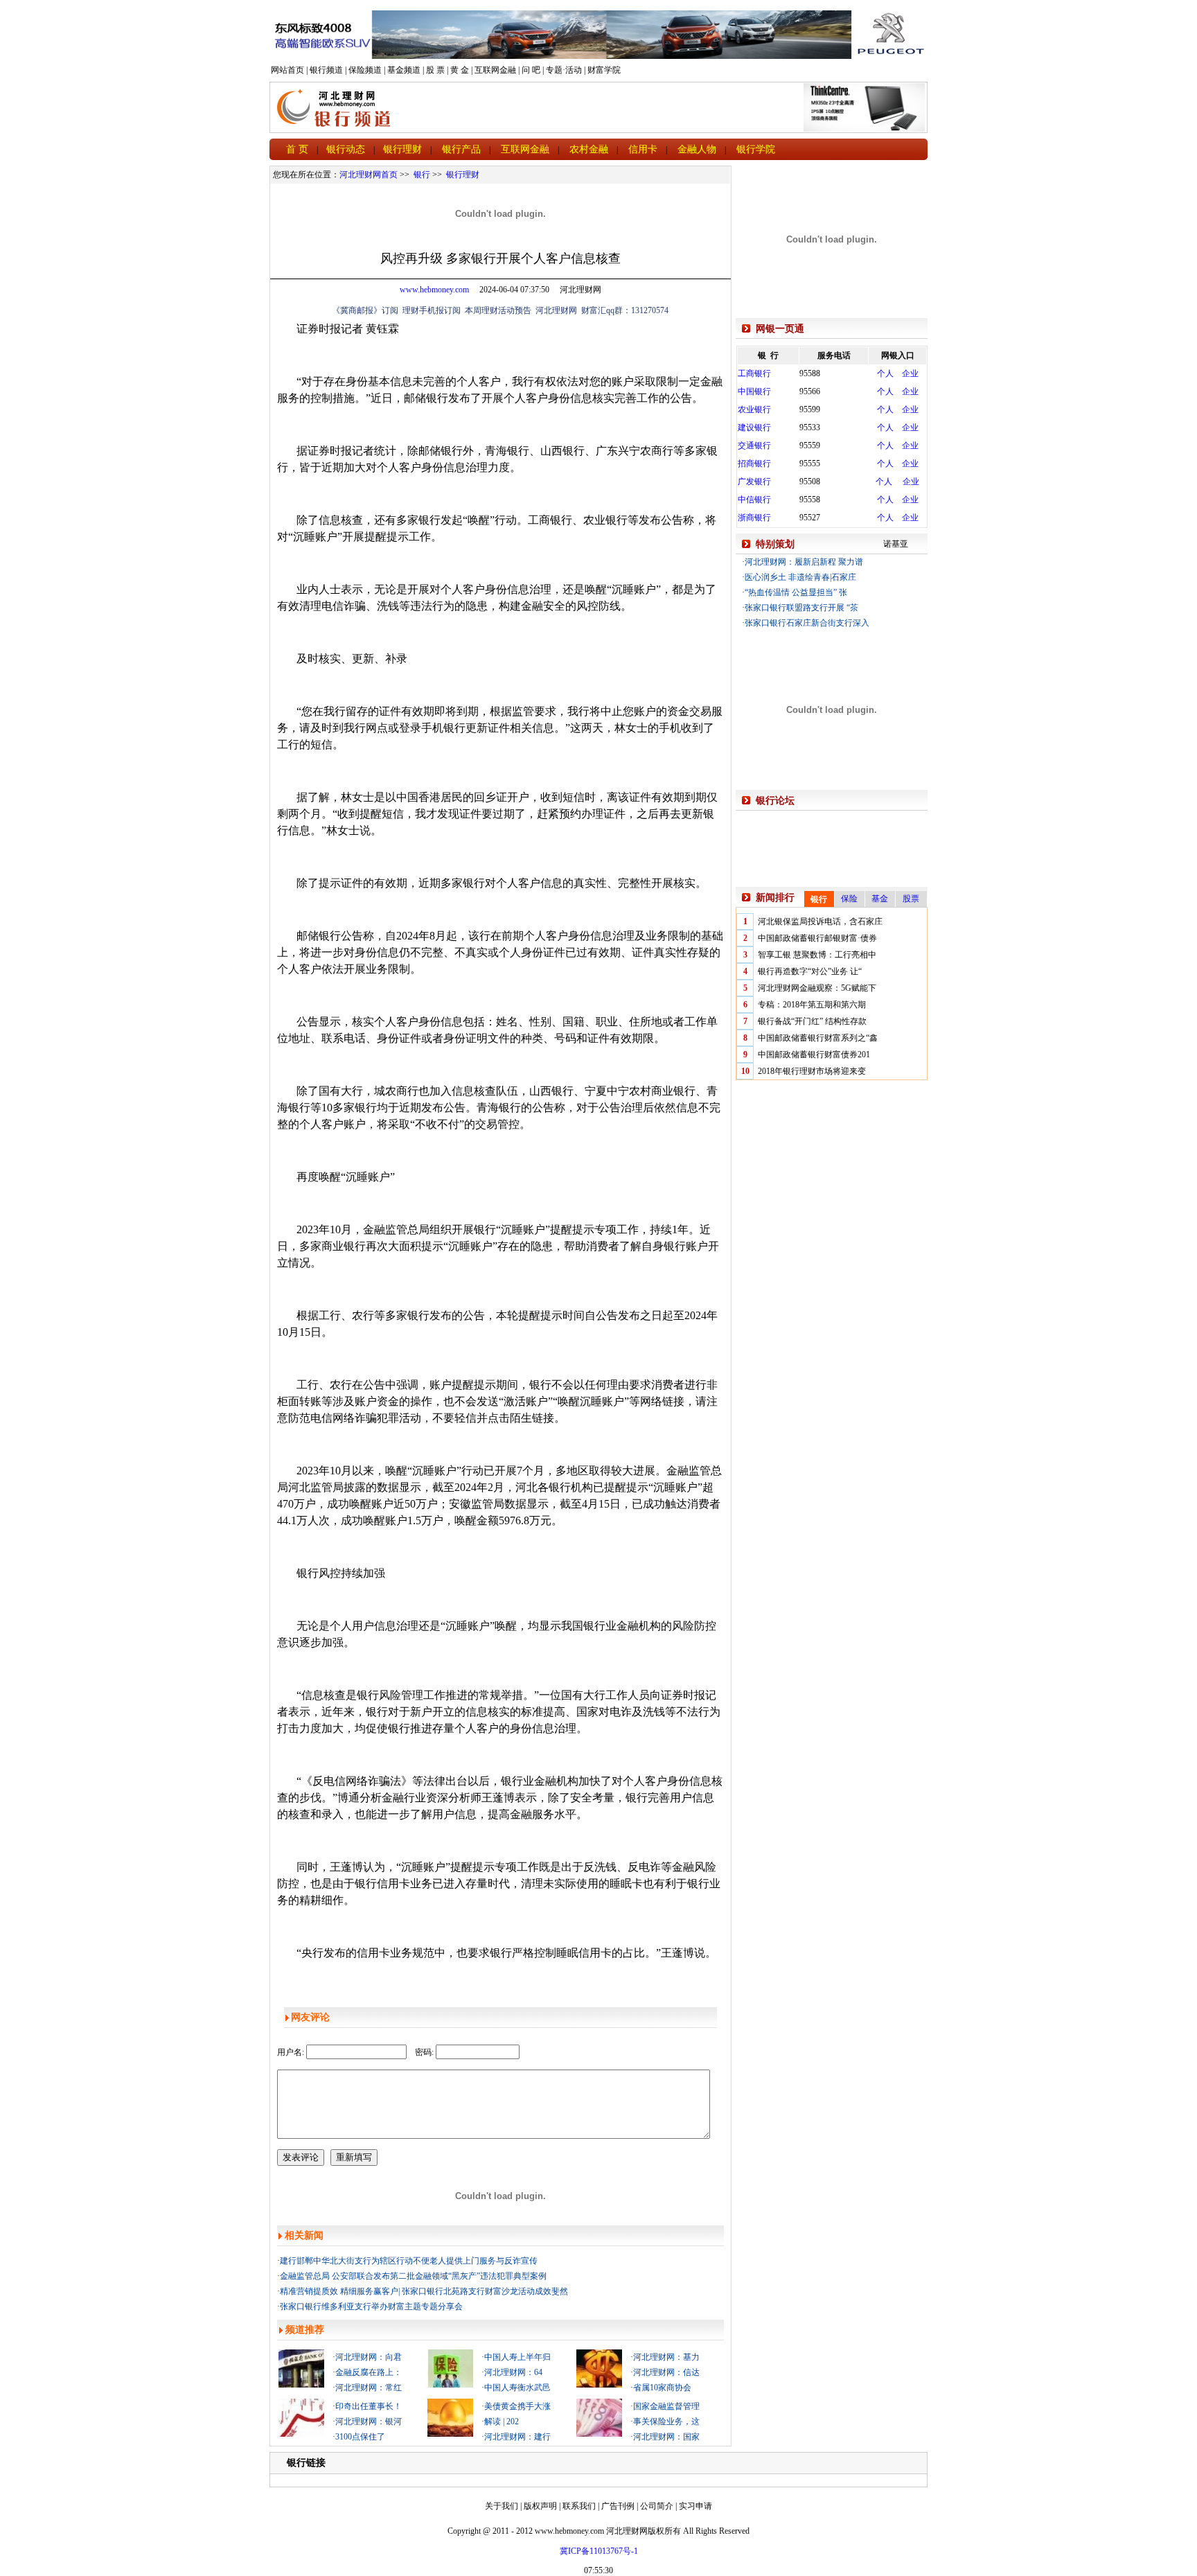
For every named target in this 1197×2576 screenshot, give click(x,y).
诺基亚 (896, 544)
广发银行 (754, 482)
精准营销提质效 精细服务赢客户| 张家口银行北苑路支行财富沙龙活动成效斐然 (424, 2291)
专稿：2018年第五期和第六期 (812, 1005)
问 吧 (531, 70)
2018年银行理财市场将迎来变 (812, 1071)
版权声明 (540, 2506)
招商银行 (754, 464)
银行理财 (402, 149)
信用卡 (643, 149)
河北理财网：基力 (666, 2357)
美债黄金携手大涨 (517, 2406)
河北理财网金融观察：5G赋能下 (817, 988)
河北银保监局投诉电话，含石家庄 (820, 921)
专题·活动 (564, 70)
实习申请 (695, 2506)
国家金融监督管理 (666, 2406)
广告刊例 (618, 2506)
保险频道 (365, 70)
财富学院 (604, 70)
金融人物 (697, 149)
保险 (849, 899)
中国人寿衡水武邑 (517, 2388)
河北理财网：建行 (517, 2437)
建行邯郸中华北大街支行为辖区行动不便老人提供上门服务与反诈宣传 (409, 2261)
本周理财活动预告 (498, 310)
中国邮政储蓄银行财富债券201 (814, 1055)
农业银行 (754, 409)
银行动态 (346, 149)
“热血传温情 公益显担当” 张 (796, 592)
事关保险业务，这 (666, 2421)
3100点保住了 (360, 2437)
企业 (910, 373)
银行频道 (326, 70)
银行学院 (756, 149)
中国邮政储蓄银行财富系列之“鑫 (818, 1038)
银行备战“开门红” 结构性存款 (812, 1021)
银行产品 (461, 149)
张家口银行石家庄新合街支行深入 (807, 623)
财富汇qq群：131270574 (625, 310)
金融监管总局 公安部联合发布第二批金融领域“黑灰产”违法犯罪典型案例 (413, 2276)
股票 (911, 899)
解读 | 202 (502, 2421)
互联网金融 (495, 70)
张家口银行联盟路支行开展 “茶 (801, 608)
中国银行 (754, 391)
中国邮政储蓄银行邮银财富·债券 (817, 938)
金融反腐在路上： (369, 2372)
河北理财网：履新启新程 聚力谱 (804, 562)
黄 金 (460, 70)
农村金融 (589, 149)
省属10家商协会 (662, 2388)
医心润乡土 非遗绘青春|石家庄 (800, 577)
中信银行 (754, 500)
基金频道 (404, 70)
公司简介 (657, 2506)
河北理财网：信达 (666, 2372)
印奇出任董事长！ (369, 2406)
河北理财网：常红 (369, 2388)
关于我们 (502, 2506)
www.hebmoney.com (434, 290)
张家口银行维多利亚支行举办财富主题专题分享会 (371, 2306)
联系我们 (579, 2506)
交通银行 (754, 445)
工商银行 (754, 373)
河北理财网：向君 (369, 2357)
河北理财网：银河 (369, 2421)
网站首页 (287, 70)
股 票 (435, 70)
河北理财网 (556, 310)
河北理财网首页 (369, 175)
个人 (885, 373)
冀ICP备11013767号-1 (599, 2551)
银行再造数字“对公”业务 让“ (810, 971)
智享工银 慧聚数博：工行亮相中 (817, 955)
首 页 (297, 149)
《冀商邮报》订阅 (365, 310)
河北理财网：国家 (666, 2437)
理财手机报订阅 (432, 310)
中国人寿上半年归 (517, 2357)
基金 (880, 899)
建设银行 (754, 427)
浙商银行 (754, 518)
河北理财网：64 (513, 2372)
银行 (422, 175)
